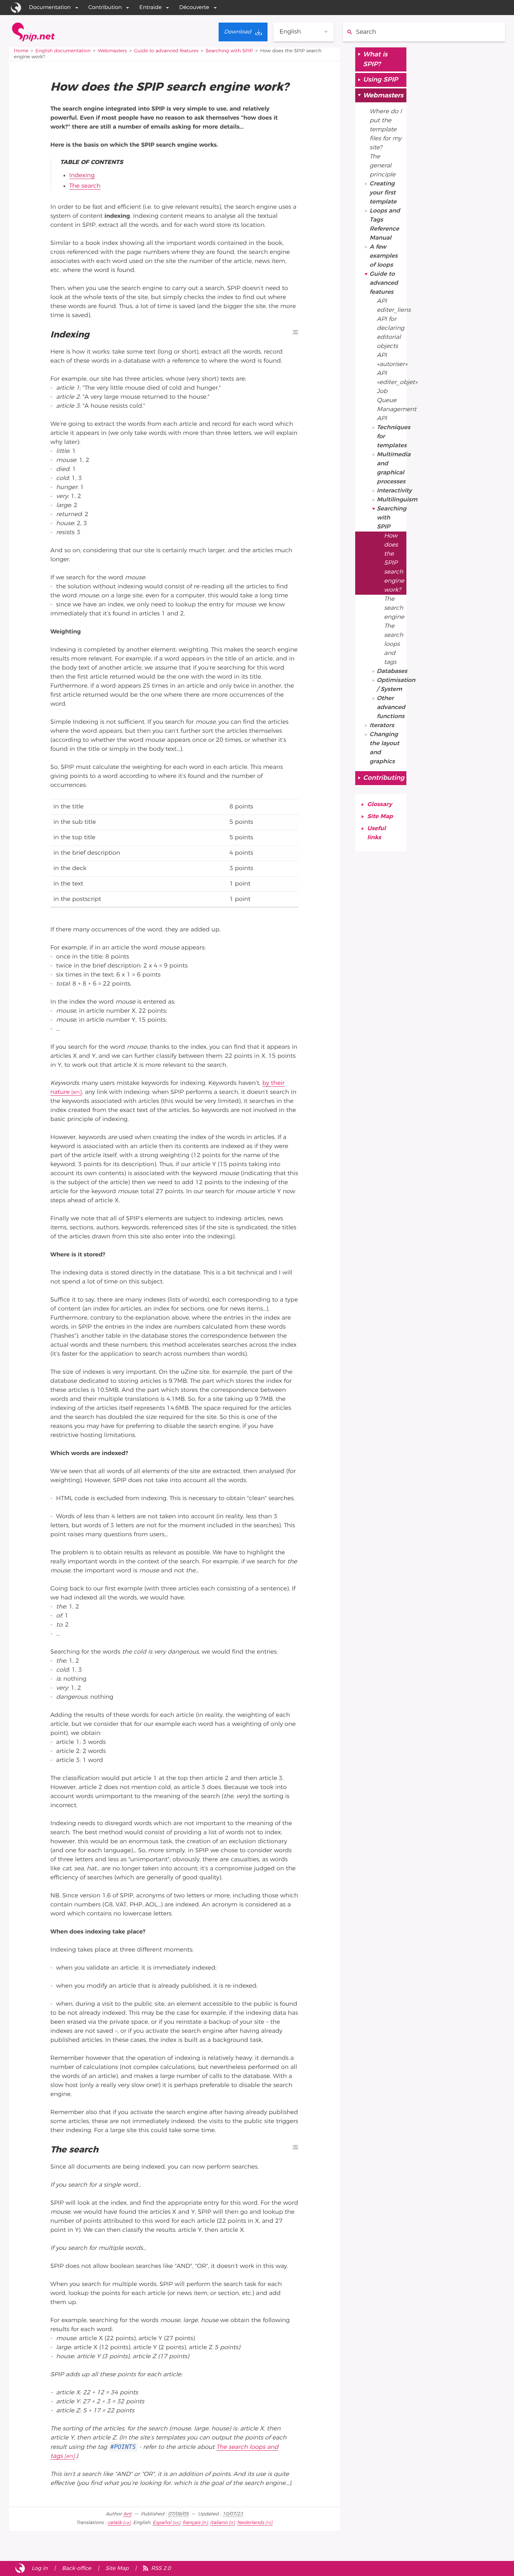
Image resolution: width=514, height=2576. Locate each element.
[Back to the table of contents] (295, 332)
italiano (219, 2523)
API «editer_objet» (392, 378)
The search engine (394, 608)
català (115, 2523)
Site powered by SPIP (20, 2568)
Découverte (194, 7)
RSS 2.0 (161, 2568)
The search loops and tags (394, 644)
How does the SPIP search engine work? (394, 563)
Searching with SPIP (229, 51)
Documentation (50, 7)
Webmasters (112, 51)
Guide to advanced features (166, 51)
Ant (127, 2514)
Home (21, 51)
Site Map (380, 817)
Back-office (76, 2568)
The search (85, 186)
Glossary (380, 805)
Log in (40, 2568)
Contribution (105, 7)
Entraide (150, 7)
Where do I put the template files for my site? (386, 130)
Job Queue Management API (392, 405)
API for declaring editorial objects (390, 333)
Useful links (376, 833)
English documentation (63, 51)
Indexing (82, 176)
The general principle (382, 166)
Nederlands (251, 2523)
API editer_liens (392, 306)
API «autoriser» (392, 360)
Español (162, 2523)
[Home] (33, 32)
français (191, 2523)
